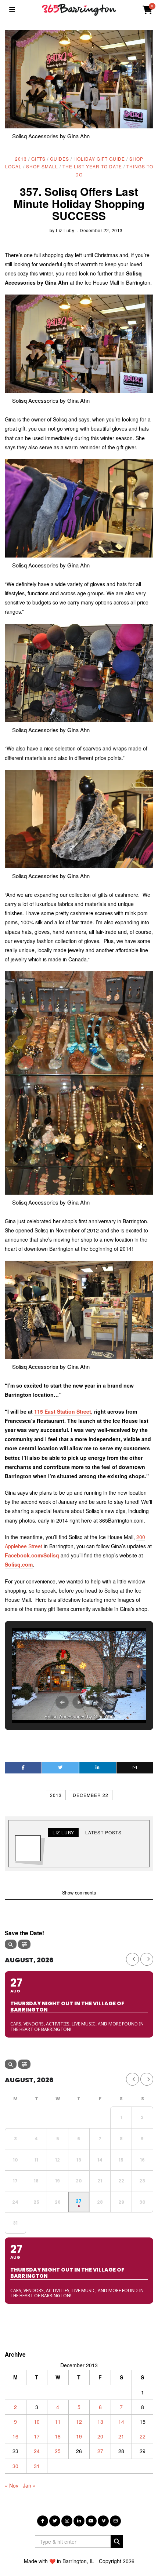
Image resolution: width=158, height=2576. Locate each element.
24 (37, 2451)
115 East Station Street (63, 1411)
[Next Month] (147, 1959)
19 (79, 2436)
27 (100, 2451)
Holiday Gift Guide (99, 159)
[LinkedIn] (79, 2521)
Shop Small (42, 166)
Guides (60, 159)
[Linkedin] (98, 1768)
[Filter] (24, 1944)
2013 (21, 159)
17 (37, 2436)
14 (121, 2422)
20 (100, 2436)
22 (143, 2436)
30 (15, 2466)
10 (37, 2422)
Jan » (29, 2485)
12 (79, 2422)
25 (58, 2451)
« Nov (12, 2485)
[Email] (135, 1768)
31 (37, 2466)
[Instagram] (67, 2521)
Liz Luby (65, 230)
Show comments (79, 1893)
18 (58, 2436)
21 (121, 2436)
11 (58, 2422)
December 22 (91, 1795)
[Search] (11, 1944)
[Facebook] (23, 1768)
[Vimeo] (103, 2521)
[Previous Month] (132, 1959)
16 (15, 2436)
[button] (62, 1702)
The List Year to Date (92, 166)
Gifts (38, 159)
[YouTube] (91, 2521)
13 (100, 2422)
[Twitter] (60, 1768)
